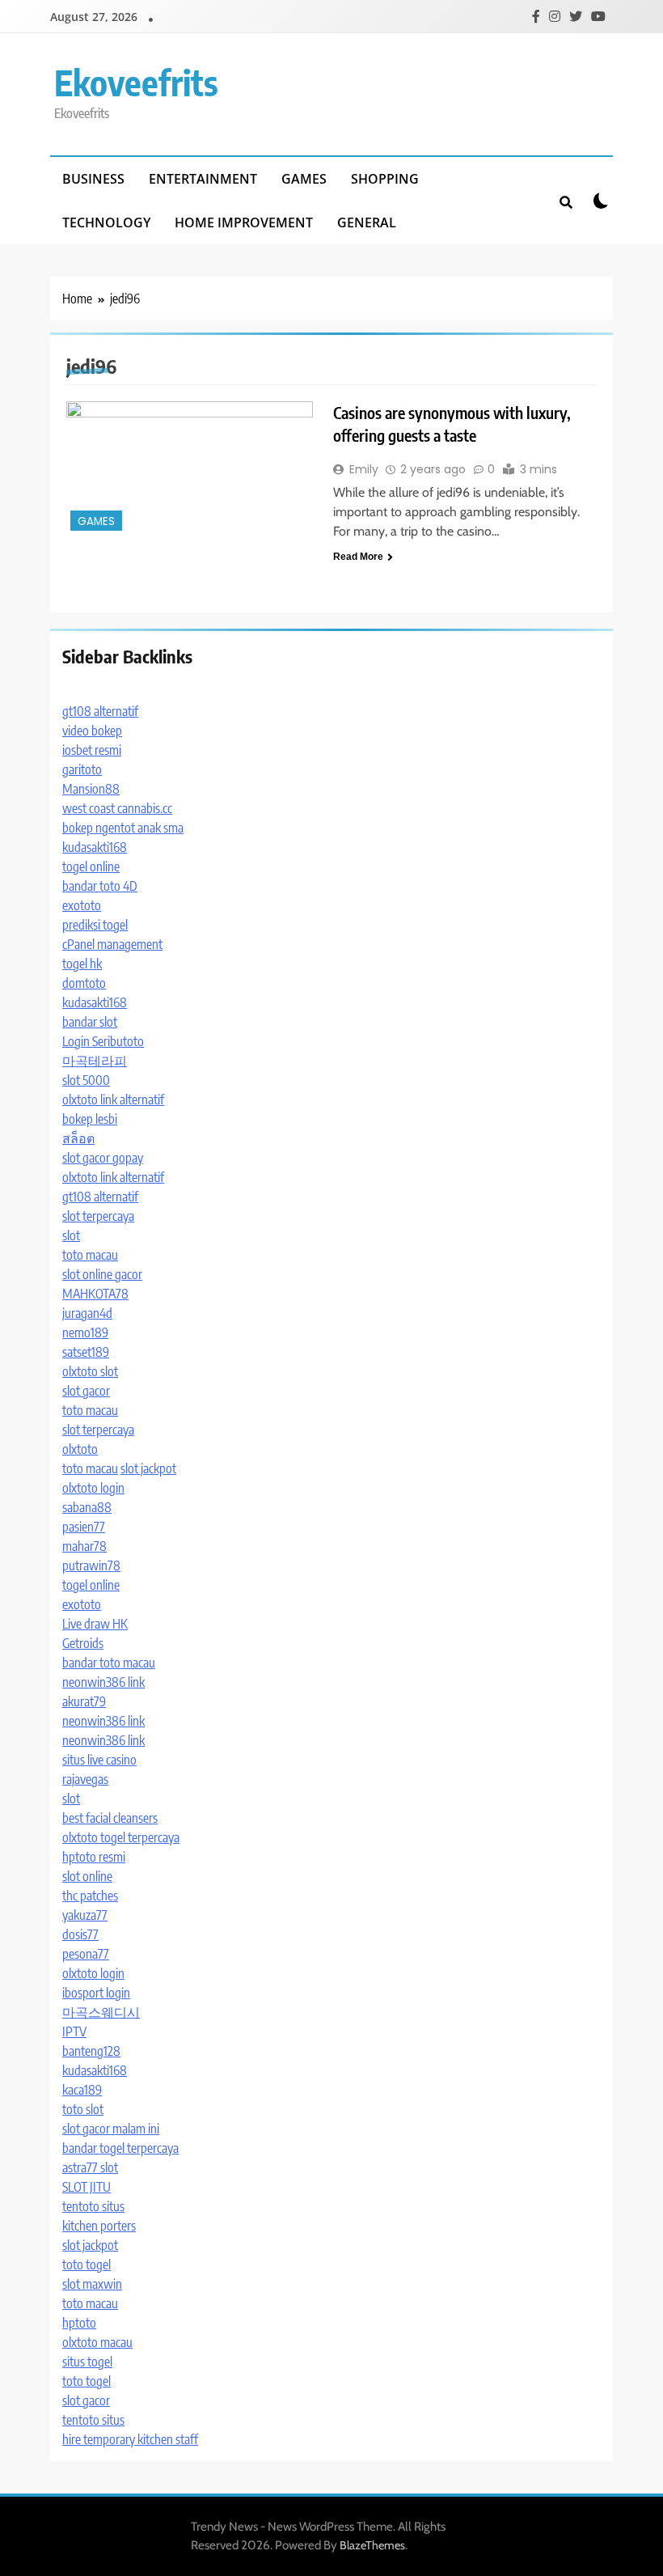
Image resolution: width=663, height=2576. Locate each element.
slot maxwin (92, 2284)
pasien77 (84, 1527)
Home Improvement (244, 222)
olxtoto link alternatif (113, 1099)
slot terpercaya (98, 1216)
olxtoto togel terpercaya (121, 1837)
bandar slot (90, 1022)
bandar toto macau (109, 1663)
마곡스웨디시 (101, 2012)
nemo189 (85, 1332)
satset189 (86, 1352)
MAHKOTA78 (95, 1294)
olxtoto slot (90, 1371)
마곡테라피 (95, 1061)
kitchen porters (99, 2226)
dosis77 (80, 1934)
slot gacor (86, 1391)
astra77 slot (90, 2167)
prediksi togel (95, 925)
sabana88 (87, 1507)
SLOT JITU (87, 2187)
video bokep (92, 731)
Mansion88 (91, 789)
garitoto (82, 769)
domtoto (84, 983)
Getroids (83, 1643)
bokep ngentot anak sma (123, 828)
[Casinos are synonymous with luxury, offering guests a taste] (190, 468)
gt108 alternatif (100, 711)
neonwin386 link (103, 1682)
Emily (364, 469)
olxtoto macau (97, 2342)
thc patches (90, 1896)
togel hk (82, 964)
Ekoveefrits (136, 82)
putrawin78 (91, 1566)
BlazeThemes (372, 2545)
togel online (91, 866)
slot (71, 1235)
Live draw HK (95, 1624)
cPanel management (112, 944)
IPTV (74, 2032)
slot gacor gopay (103, 1158)
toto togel (87, 2265)
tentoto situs (93, 2206)
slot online (87, 1876)
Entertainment (203, 179)
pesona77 (86, 1954)
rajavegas (85, 1779)
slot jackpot (148, 1468)
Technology (106, 222)
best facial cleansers (110, 1818)
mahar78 (84, 1546)
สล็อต (78, 1138)
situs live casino (99, 1760)
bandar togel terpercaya (120, 2148)
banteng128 (91, 2051)
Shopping (385, 179)
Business (93, 179)
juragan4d (87, 1313)
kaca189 (82, 2090)
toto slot (83, 2109)
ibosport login (96, 1993)
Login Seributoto (103, 1041)
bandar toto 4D (100, 886)
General (367, 222)
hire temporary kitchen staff (130, 2439)
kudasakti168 (95, 847)
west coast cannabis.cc (117, 808)
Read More (358, 557)
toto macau (90, 1255)
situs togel (87, 2362)
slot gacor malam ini (111, 2129)
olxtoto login (93, 1488)
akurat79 (84, 1701)
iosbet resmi (92, 750)
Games (304, 179)
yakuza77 (85, 1915)
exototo (82, 905)
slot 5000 (86, 1080)
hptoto (79, 2323)
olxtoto (80, 1449)
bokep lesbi (90, 1119)
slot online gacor (102, 1274)
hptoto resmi (94, 1857)
